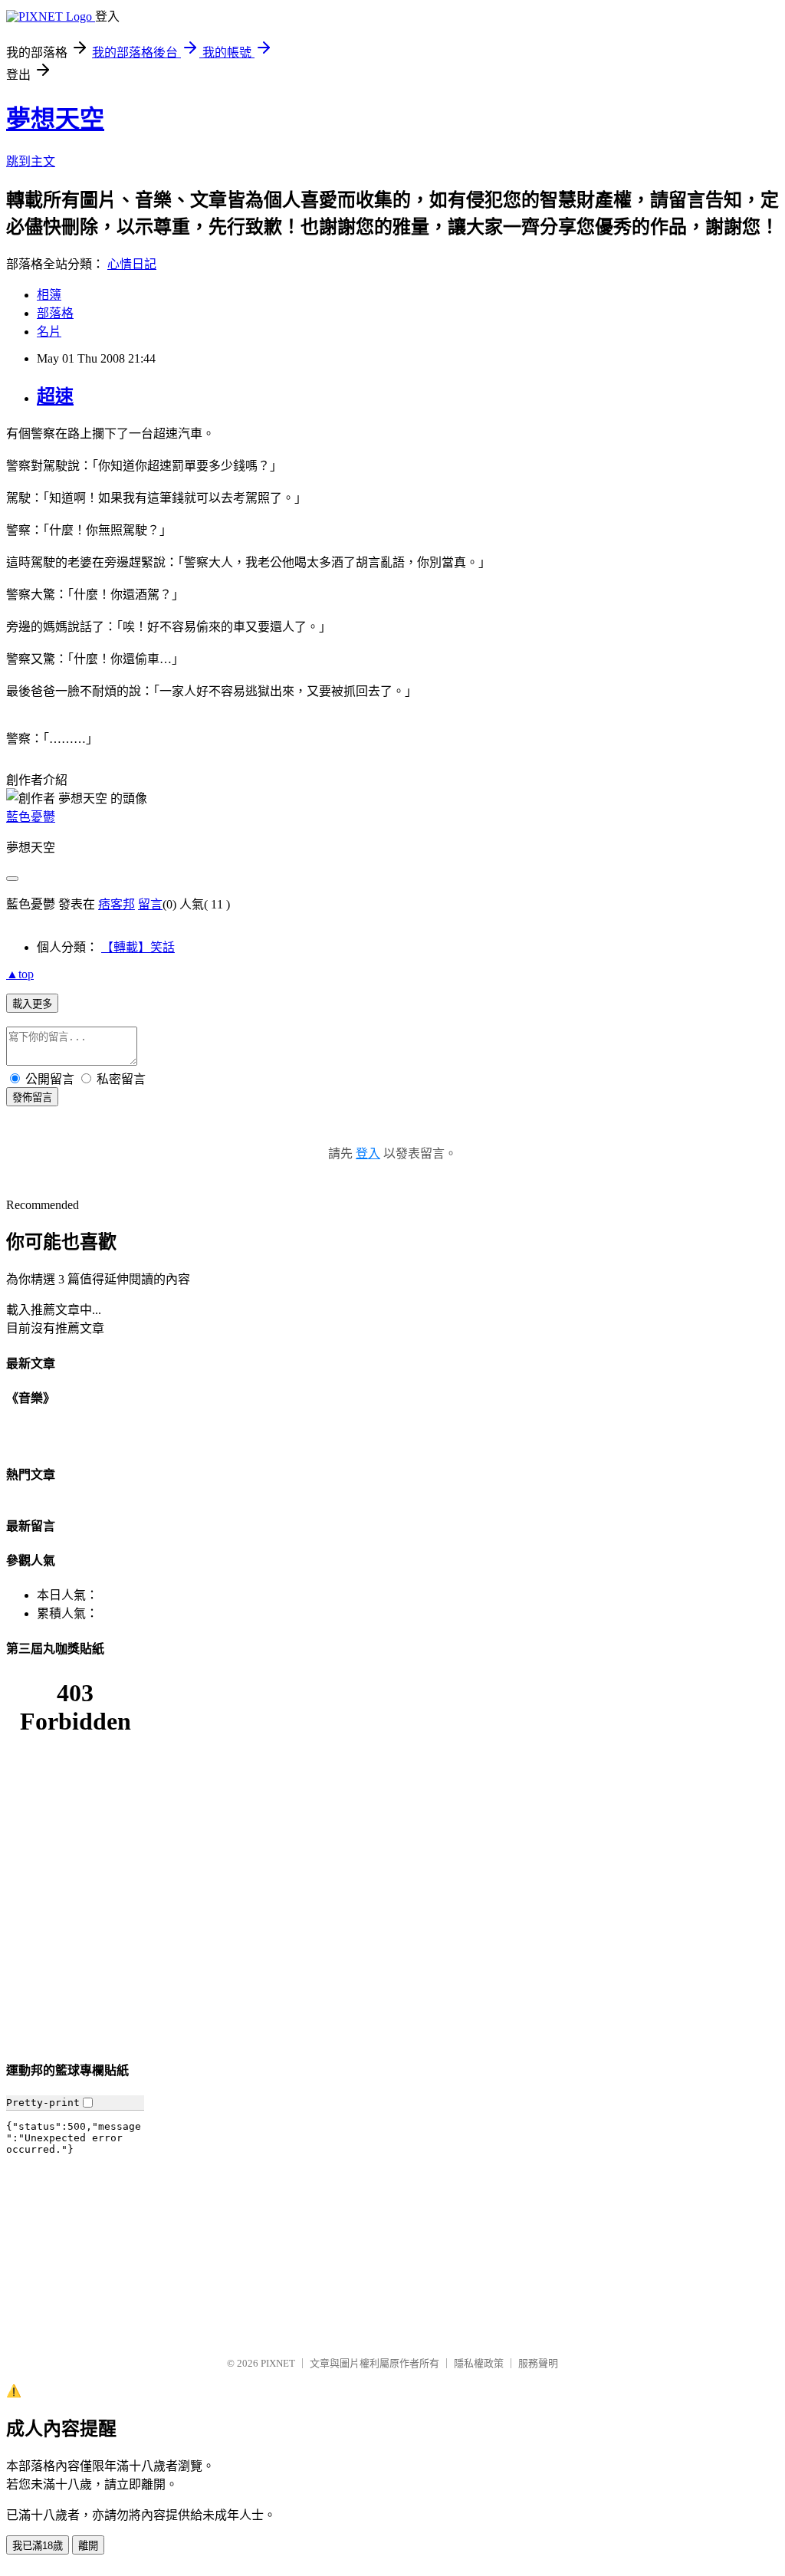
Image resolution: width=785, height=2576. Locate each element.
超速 (55, 396)
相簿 (49, 295)
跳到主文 (31, 161)
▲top (20, 974)
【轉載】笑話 (138, 947)
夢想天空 (55, 119)
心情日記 (132, 264)
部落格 (55, 313)
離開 (88, 2546)
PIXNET (278, 2363)
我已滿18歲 (38, 2546)
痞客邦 (117, 904)
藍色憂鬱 (31, 817)
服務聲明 (538, 2363)
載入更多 (32, 1004)
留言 (150, 904)
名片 (49, 332)
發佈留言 (32, 1097)
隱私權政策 (479, 2363)
